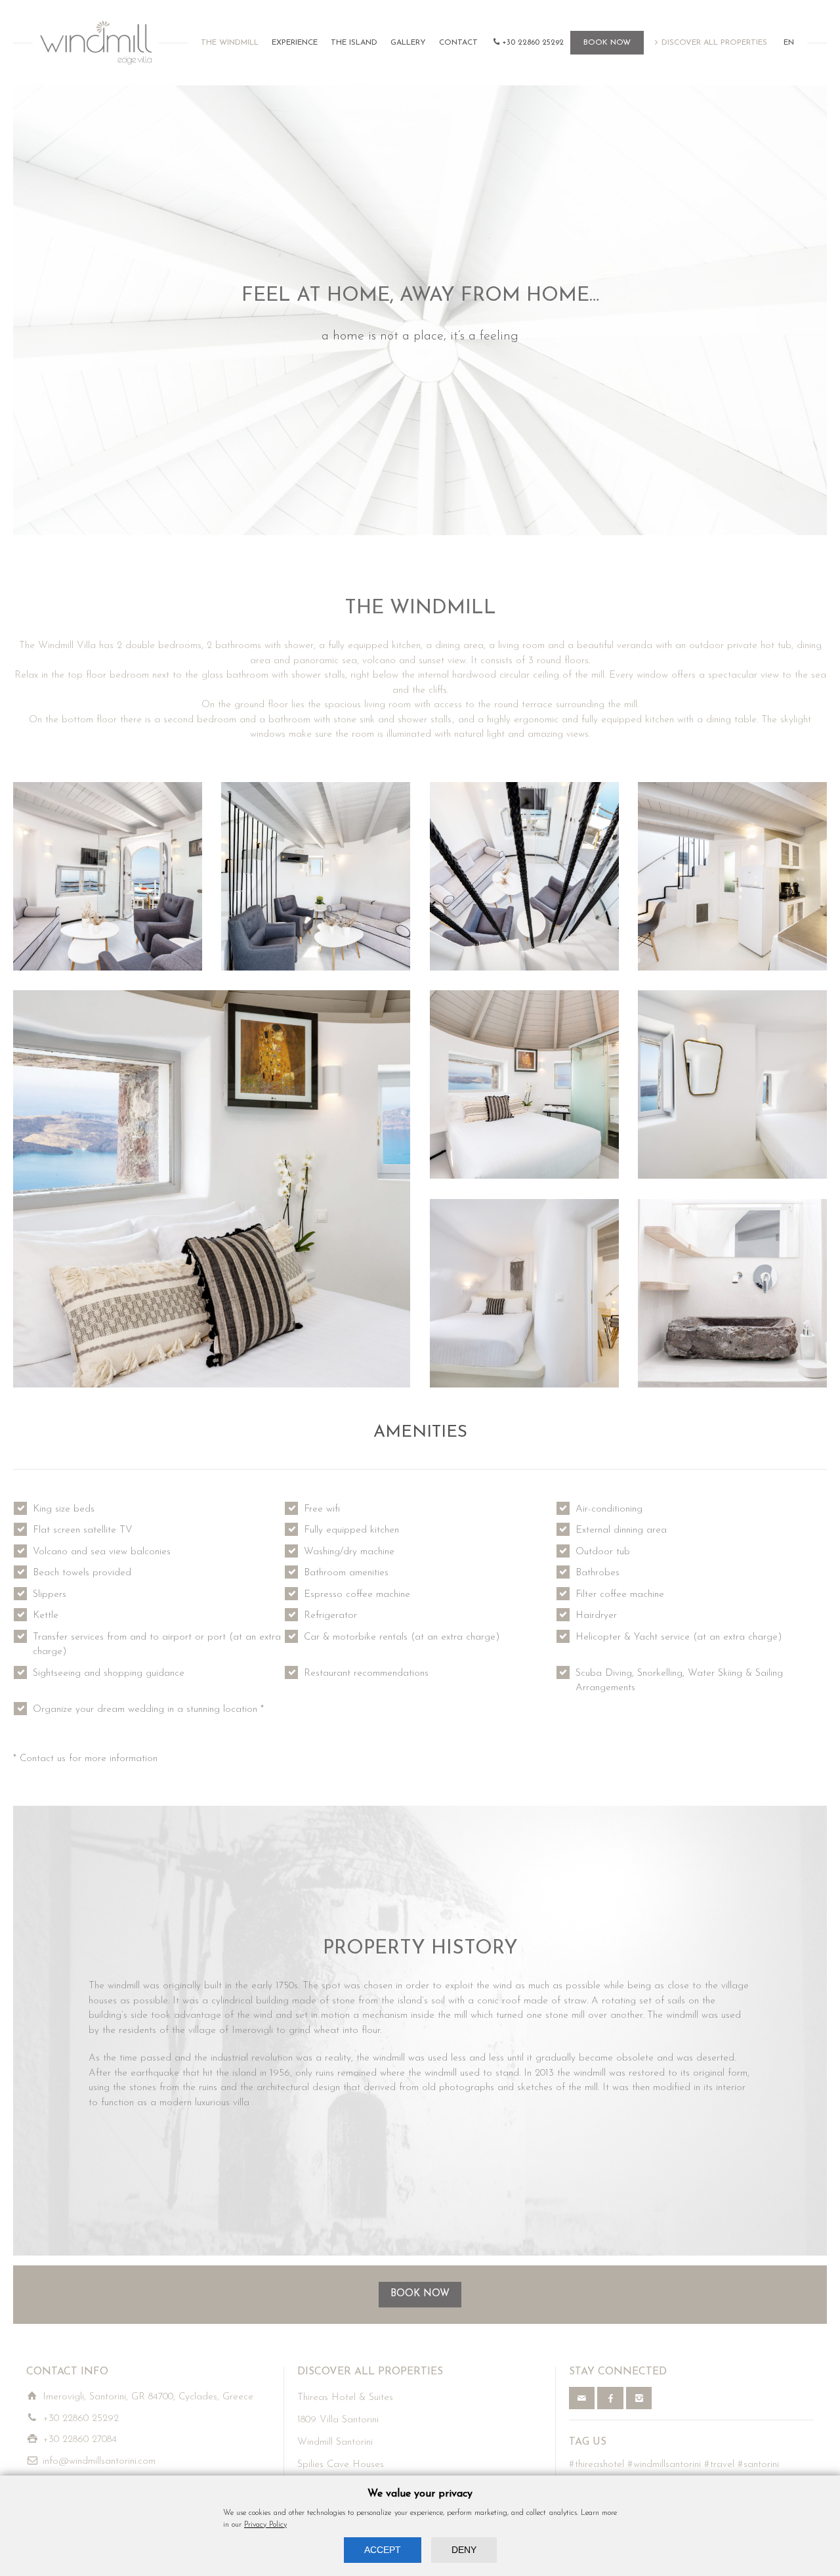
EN (789, 43)
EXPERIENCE (295, 43)
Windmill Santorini (335, 2442)
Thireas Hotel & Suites (345, 2398)
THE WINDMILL (230, 43)
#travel (719, 2465)
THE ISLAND (354, 43)
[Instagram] (639, 2398)
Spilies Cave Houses (341, 2465)
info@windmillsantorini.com (99, 2461)
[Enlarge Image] (108, 877)
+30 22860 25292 (533, 43)
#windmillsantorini (664, 2465)
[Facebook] (610, 2398)
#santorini (758, 2465)
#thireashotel (597, 2465)
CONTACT (458, 43)
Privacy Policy (265, 2525)
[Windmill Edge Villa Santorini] (96, 43)
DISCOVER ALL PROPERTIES (714, 43)
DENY (464, 2550)
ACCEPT (383, 2550)
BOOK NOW (607, 43)
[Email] (582, 2398)
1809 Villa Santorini (338, 2420)
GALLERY (408, 43)
